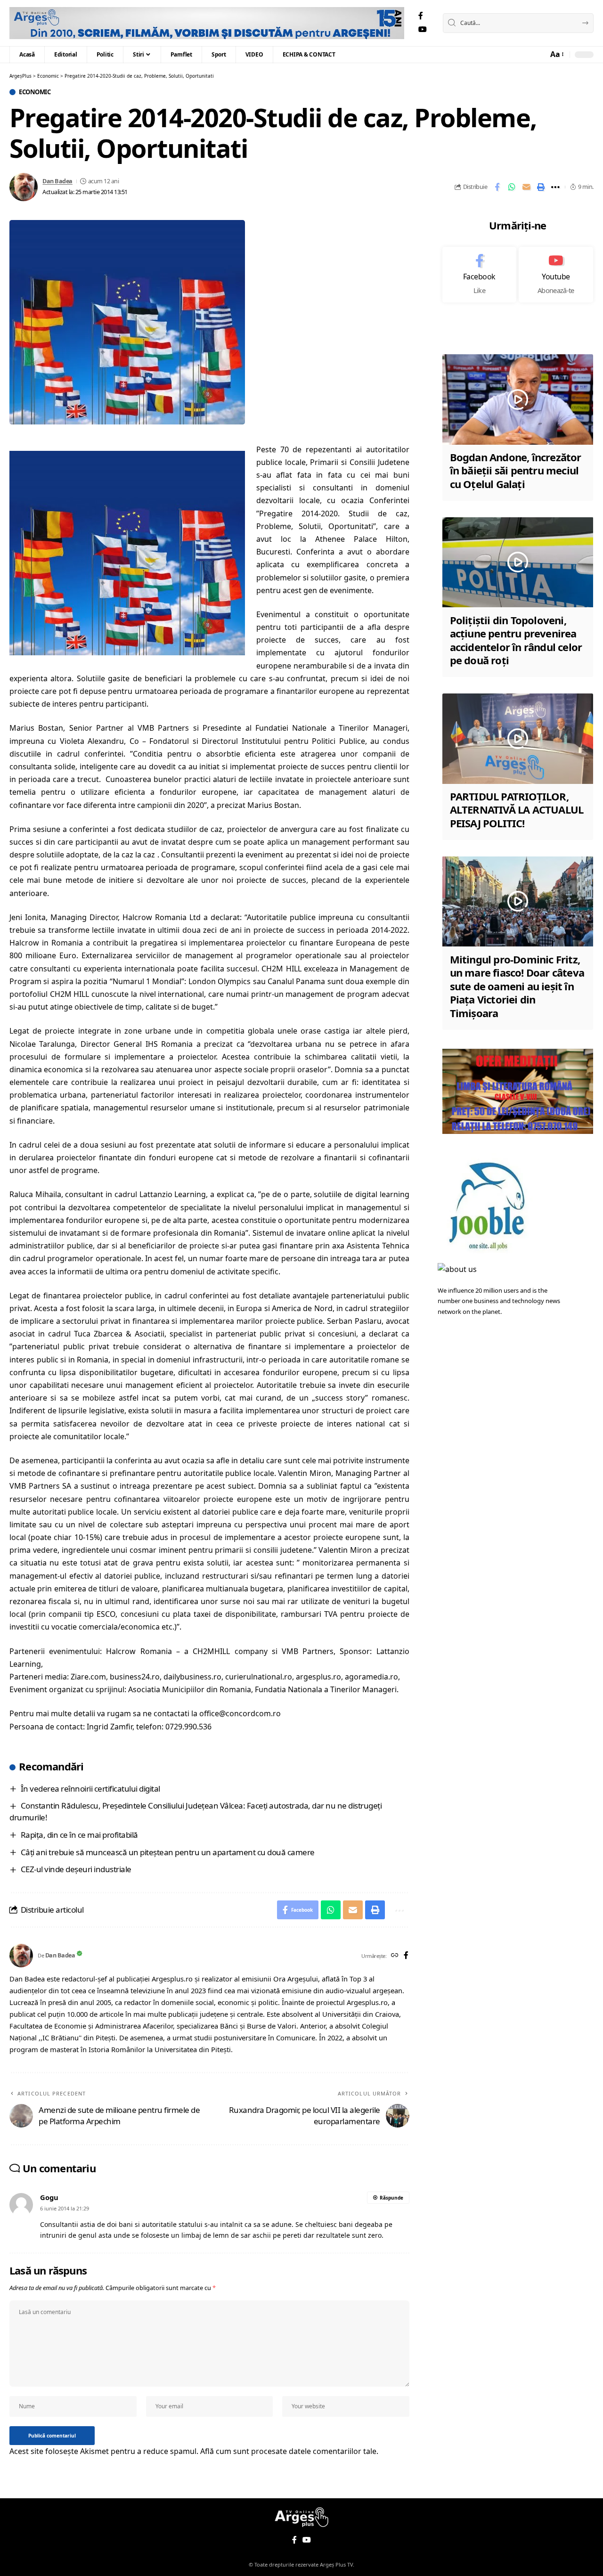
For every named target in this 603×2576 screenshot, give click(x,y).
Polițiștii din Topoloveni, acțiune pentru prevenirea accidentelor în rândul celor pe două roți (516, 640)
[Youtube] (556, 275)
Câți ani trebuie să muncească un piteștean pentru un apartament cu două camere (168, 1852)
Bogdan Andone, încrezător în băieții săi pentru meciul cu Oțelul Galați (516, 470)
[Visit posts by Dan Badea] (24, 187)
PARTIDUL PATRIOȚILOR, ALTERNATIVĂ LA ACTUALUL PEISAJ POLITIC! (517, 810)
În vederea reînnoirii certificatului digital (90, 1789)
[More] (555, 187)
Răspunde (391, 2198)
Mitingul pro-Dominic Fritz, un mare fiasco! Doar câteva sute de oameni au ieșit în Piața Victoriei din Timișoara (517, 986)
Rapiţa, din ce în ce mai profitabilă (79, 1835)
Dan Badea (57, 181)
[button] (556, 54)
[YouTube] (423, 29)
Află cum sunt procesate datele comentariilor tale (288, 2451)
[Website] (395, 1956)
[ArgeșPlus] (207, 23)
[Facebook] (421, 16)
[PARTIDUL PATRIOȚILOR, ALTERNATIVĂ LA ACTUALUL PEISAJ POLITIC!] (518, 739)
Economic (35, 92)
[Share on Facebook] (497, 187)
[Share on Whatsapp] (512, 187)
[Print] (541, 187)
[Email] (526, 187)
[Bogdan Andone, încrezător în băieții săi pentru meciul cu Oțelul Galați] (518, 399)
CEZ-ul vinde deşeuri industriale (76, 1869)
